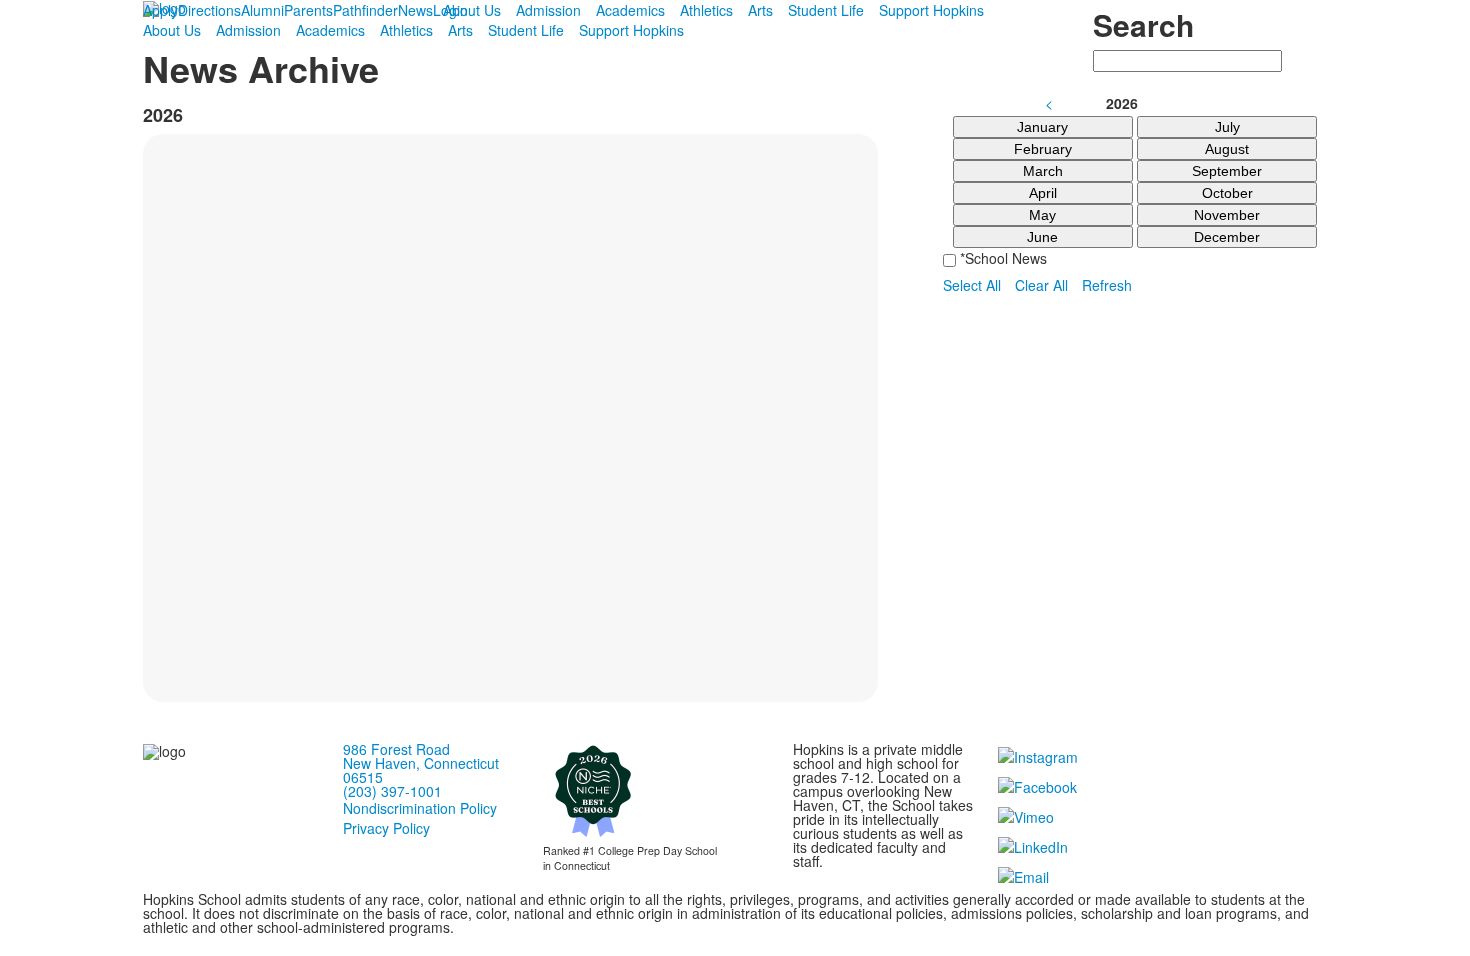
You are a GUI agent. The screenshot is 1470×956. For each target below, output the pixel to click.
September (1227, 171)
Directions (209, 10)
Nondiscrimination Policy (420, 808)
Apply (160, 10)
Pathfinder (365, 10)
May (1042, 215)
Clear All (1041, 285)
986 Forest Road (396, 749)
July (1227, 127)
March (1043, 171)
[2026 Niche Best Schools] (593, 790)
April (1043, 193)
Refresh (1107, 285)
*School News (1001, 258)
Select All (972, 285)
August (1227, 149)
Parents (308, 10)
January (1042, 127)
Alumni (262, 10)
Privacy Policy (386, 828)
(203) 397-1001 (392, 791)
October (1227, 193)
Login (450, 10)
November (1227, 215)
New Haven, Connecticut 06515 (421, 770)
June (1042, 237)
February (1043, 149)
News (415, 10)
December (1227, 237)
